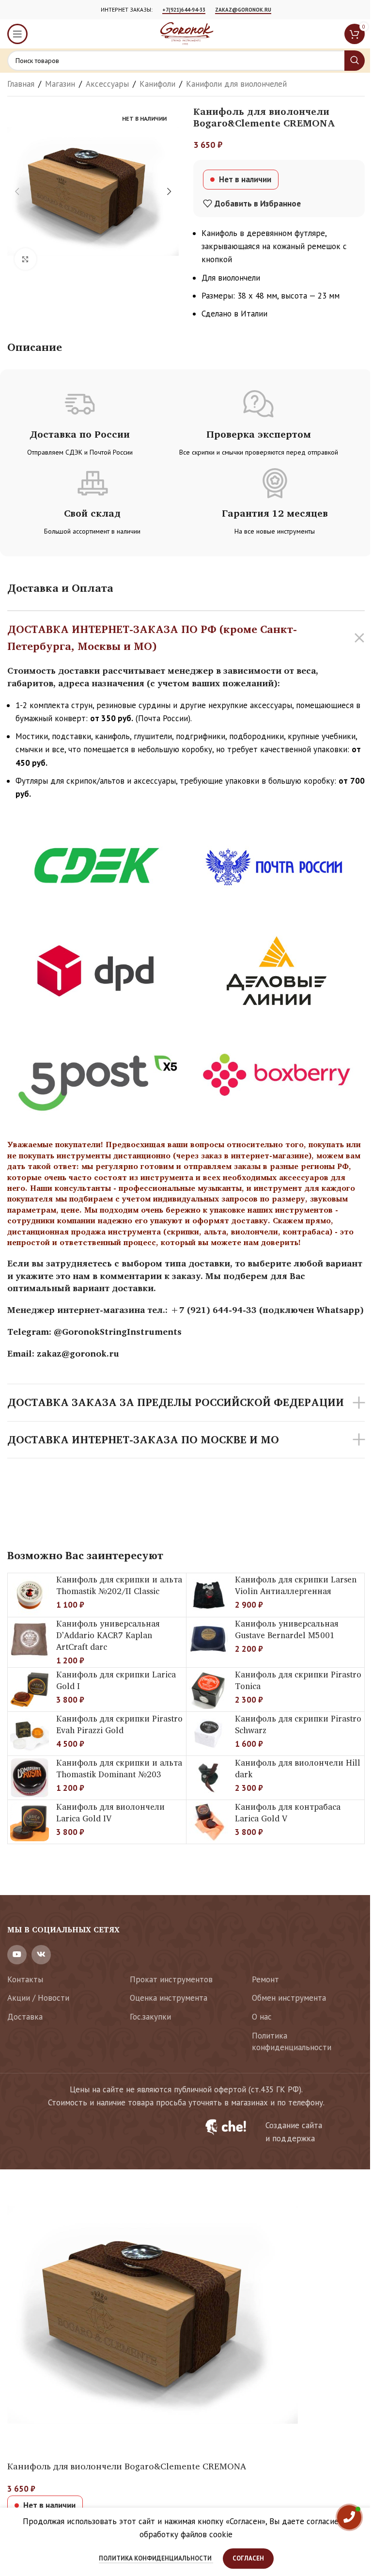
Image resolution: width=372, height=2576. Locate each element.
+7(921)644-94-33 (184, 10)
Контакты (25, 1979)
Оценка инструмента (169, 1998)
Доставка (25, 2017)
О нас (262, 2017)
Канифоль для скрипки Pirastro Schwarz (298, 1724)
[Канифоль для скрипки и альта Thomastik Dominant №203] (30, 1778)
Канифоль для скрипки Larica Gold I (116, 1680)
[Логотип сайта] (186, 33)
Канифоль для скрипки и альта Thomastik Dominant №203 (119, 1768)
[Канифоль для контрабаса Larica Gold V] (208, 1822)
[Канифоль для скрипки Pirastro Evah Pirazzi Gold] (30, 1734)
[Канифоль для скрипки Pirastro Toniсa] (208, 1690)
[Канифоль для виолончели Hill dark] (208, 1778)
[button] (17, 191)
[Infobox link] (279, 2132)
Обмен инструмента (289, 1998)
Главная (21, 84)
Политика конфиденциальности (292, 2041)
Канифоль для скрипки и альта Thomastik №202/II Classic (119, 1585)
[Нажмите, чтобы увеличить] (25, 259)
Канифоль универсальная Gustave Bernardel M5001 (287, 1629)
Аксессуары (107, 84)
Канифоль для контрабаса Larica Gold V (288, 1812)
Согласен (248, 2558)
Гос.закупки (150, 2017)
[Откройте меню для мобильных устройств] (17, 34)
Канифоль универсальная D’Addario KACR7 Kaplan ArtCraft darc (108, 1635)
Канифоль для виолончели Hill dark (298, 1768)
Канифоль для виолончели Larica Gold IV (110, 1812)
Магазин (60, 84)
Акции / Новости (38, 1998)
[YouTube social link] (17, 1955)
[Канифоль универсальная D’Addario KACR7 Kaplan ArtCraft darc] (30, 1639)
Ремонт (265, 1979)
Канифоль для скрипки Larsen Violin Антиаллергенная (296, 1585)
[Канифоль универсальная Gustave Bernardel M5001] (208, 1639)
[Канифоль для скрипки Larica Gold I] (30, 1690)
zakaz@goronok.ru (243, 10)
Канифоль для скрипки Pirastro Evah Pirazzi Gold (119, 1724)
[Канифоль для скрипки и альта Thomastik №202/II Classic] (30, 1595)
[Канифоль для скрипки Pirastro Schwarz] (208, 1734)
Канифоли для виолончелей (236, 84)
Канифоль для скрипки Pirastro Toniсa (298, 1680)
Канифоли (157, 84)
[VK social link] (41, 1955)
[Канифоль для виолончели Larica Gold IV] (30, 1822)
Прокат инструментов (171, 1979)
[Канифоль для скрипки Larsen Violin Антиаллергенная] (208, 1595)
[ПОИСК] (355, 61)
